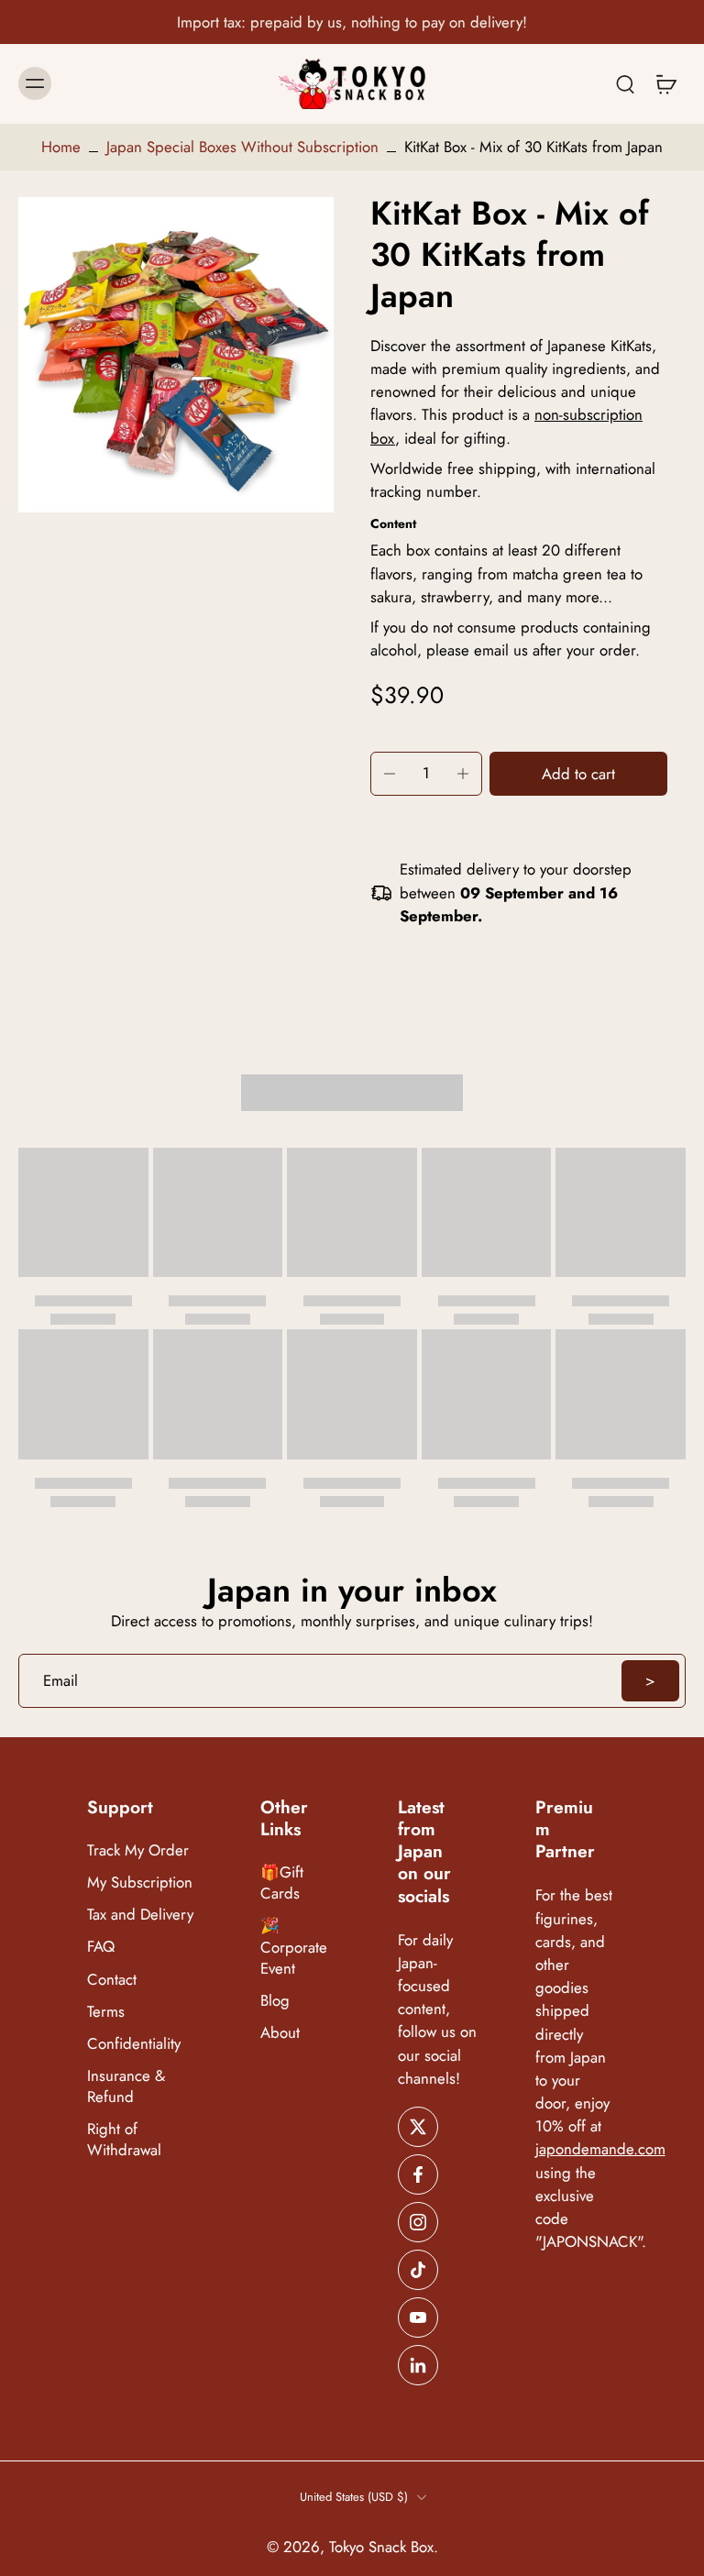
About (280, 2033)
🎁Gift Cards (282, 1884)
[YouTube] (418, 2317)
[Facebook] (418, 2174)
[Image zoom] (176, 355)
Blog (275, 2001)
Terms (106, 2012)
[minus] (390, 774)
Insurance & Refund (126, 2086)
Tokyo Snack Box (381, 2547)
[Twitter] (418, 2127)
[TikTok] (418, 2270)
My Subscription (140, 1883)
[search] (625, 83)
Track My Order (138, 1850)
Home (61, 147)
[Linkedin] (418, 2365)
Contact (112, 1980)
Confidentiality (134, 2044)
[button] (578, 774)
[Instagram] (418, 2222)
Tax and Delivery (140, 1915)
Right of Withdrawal (124, 2140)
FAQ (101, 1948)
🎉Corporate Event (294, 1948)
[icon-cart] (665, 84)
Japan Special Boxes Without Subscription (242, 147)
